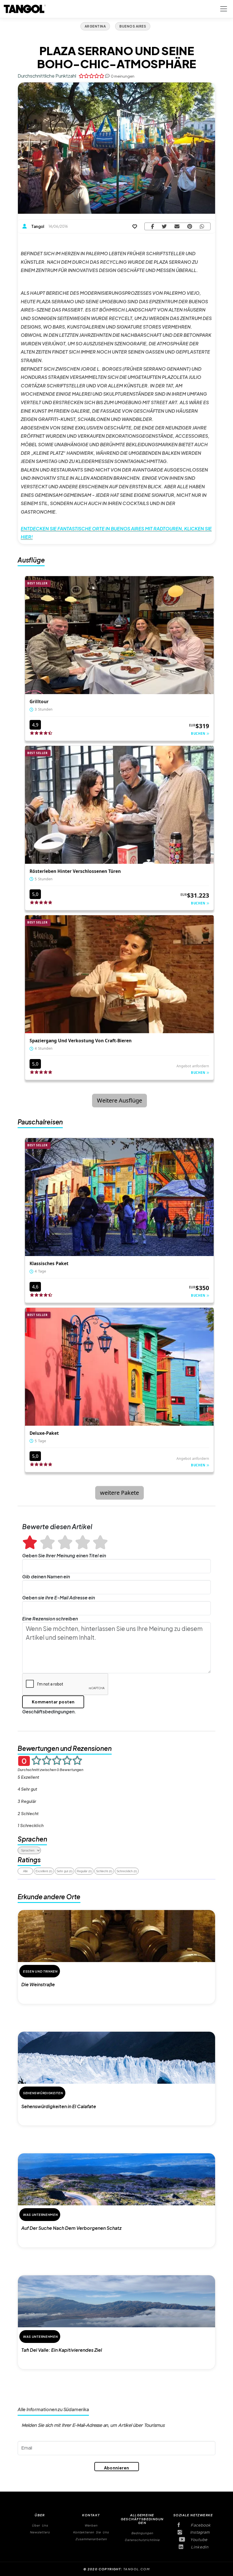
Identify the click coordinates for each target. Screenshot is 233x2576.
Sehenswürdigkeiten (43, 2093)
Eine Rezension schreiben (50, 1619)
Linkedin (198, 2547)
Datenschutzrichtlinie (142, 2540)
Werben (91, 2526)
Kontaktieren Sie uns (91, 2532)
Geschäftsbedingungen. (49, 1712)
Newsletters (40, 2532)
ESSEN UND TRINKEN (40, 1971)
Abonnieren (117, 2468)
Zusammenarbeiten (91, 2539)
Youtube (198, 2540)
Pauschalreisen (40, 1122)
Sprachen (32, 1839)
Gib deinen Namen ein (46, 1576)
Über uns (40, 2526)
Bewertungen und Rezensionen (65, 1748)
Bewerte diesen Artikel (57, 1527)
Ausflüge (31, 560)
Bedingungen (142, 2533)
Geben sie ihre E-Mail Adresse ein (59, 1598)
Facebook (198, 2525)
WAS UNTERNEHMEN (40, 2215)
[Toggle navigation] (224, 9)
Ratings (29, 1860)
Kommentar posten (53, 1702)
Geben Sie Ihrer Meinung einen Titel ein (64, 1555)
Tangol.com (137, 2569)
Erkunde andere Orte (49, 1897)
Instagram (198, 2533)
